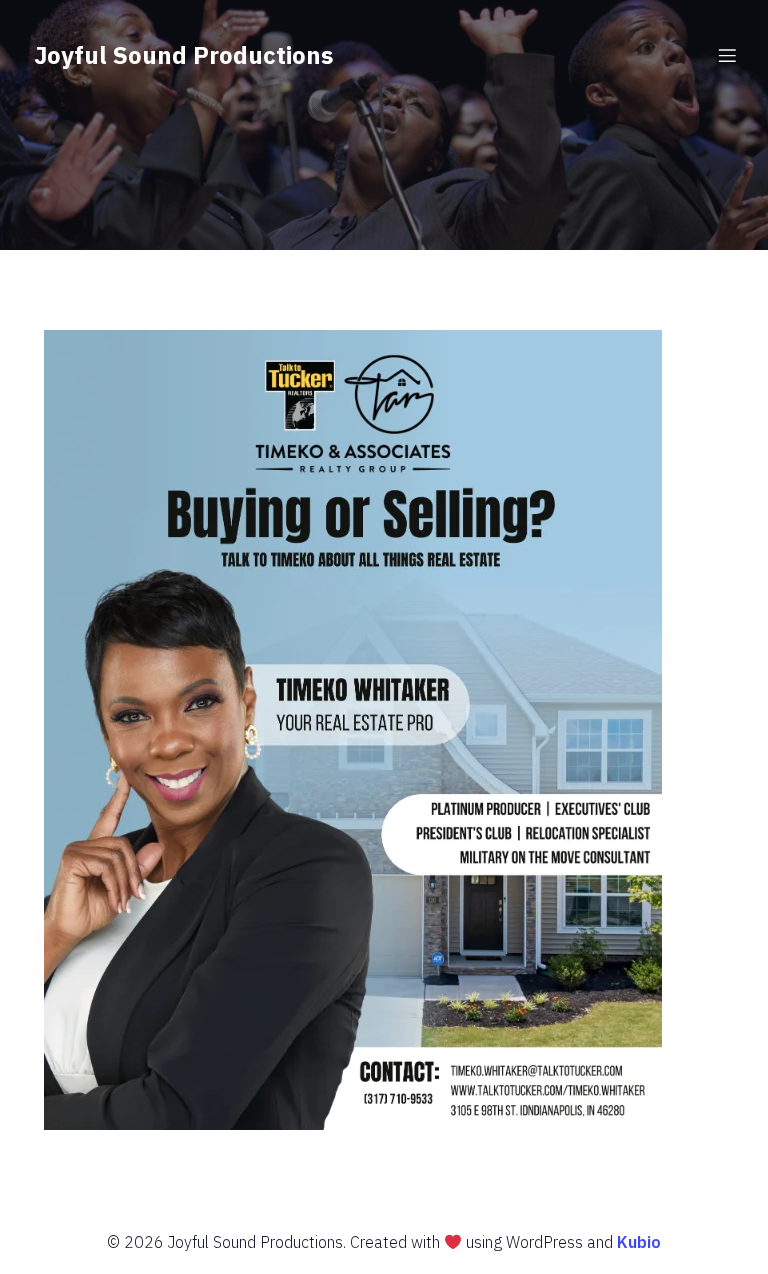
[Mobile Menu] (727, 55)
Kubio (639, 1242)
